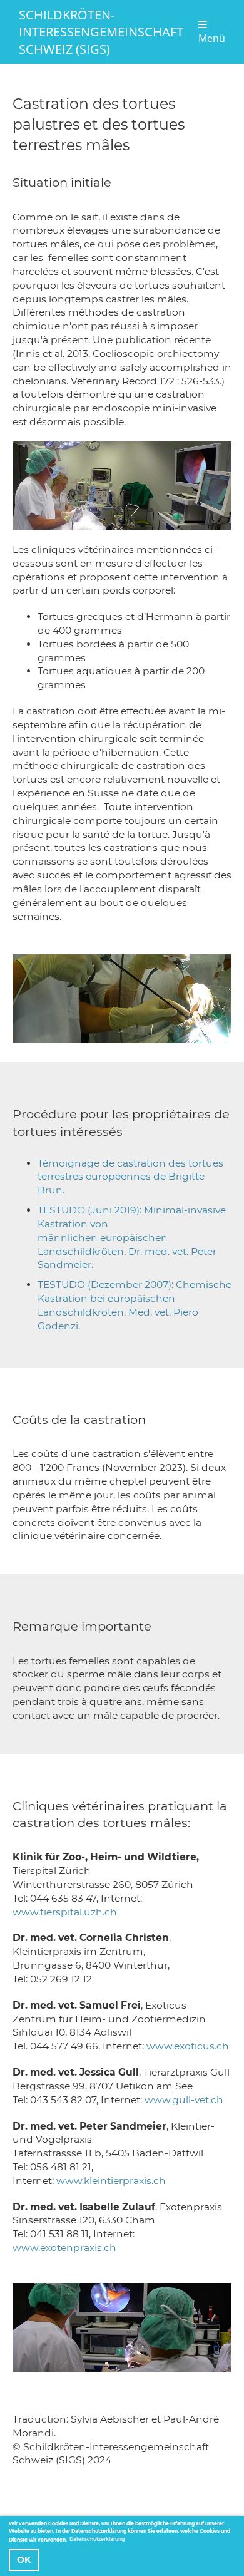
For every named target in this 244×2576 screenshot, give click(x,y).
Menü (212, 38)
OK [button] (24, 2560)
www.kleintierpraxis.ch (111, 2181)
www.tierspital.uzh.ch (65, 1912)
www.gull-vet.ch (184, 2100)
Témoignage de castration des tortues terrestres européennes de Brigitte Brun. (130, 1177)
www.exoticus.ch (188, 2046)
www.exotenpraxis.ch (64, 2248)
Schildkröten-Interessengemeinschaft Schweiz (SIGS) (101, 32)
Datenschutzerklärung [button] (97, 2539)
